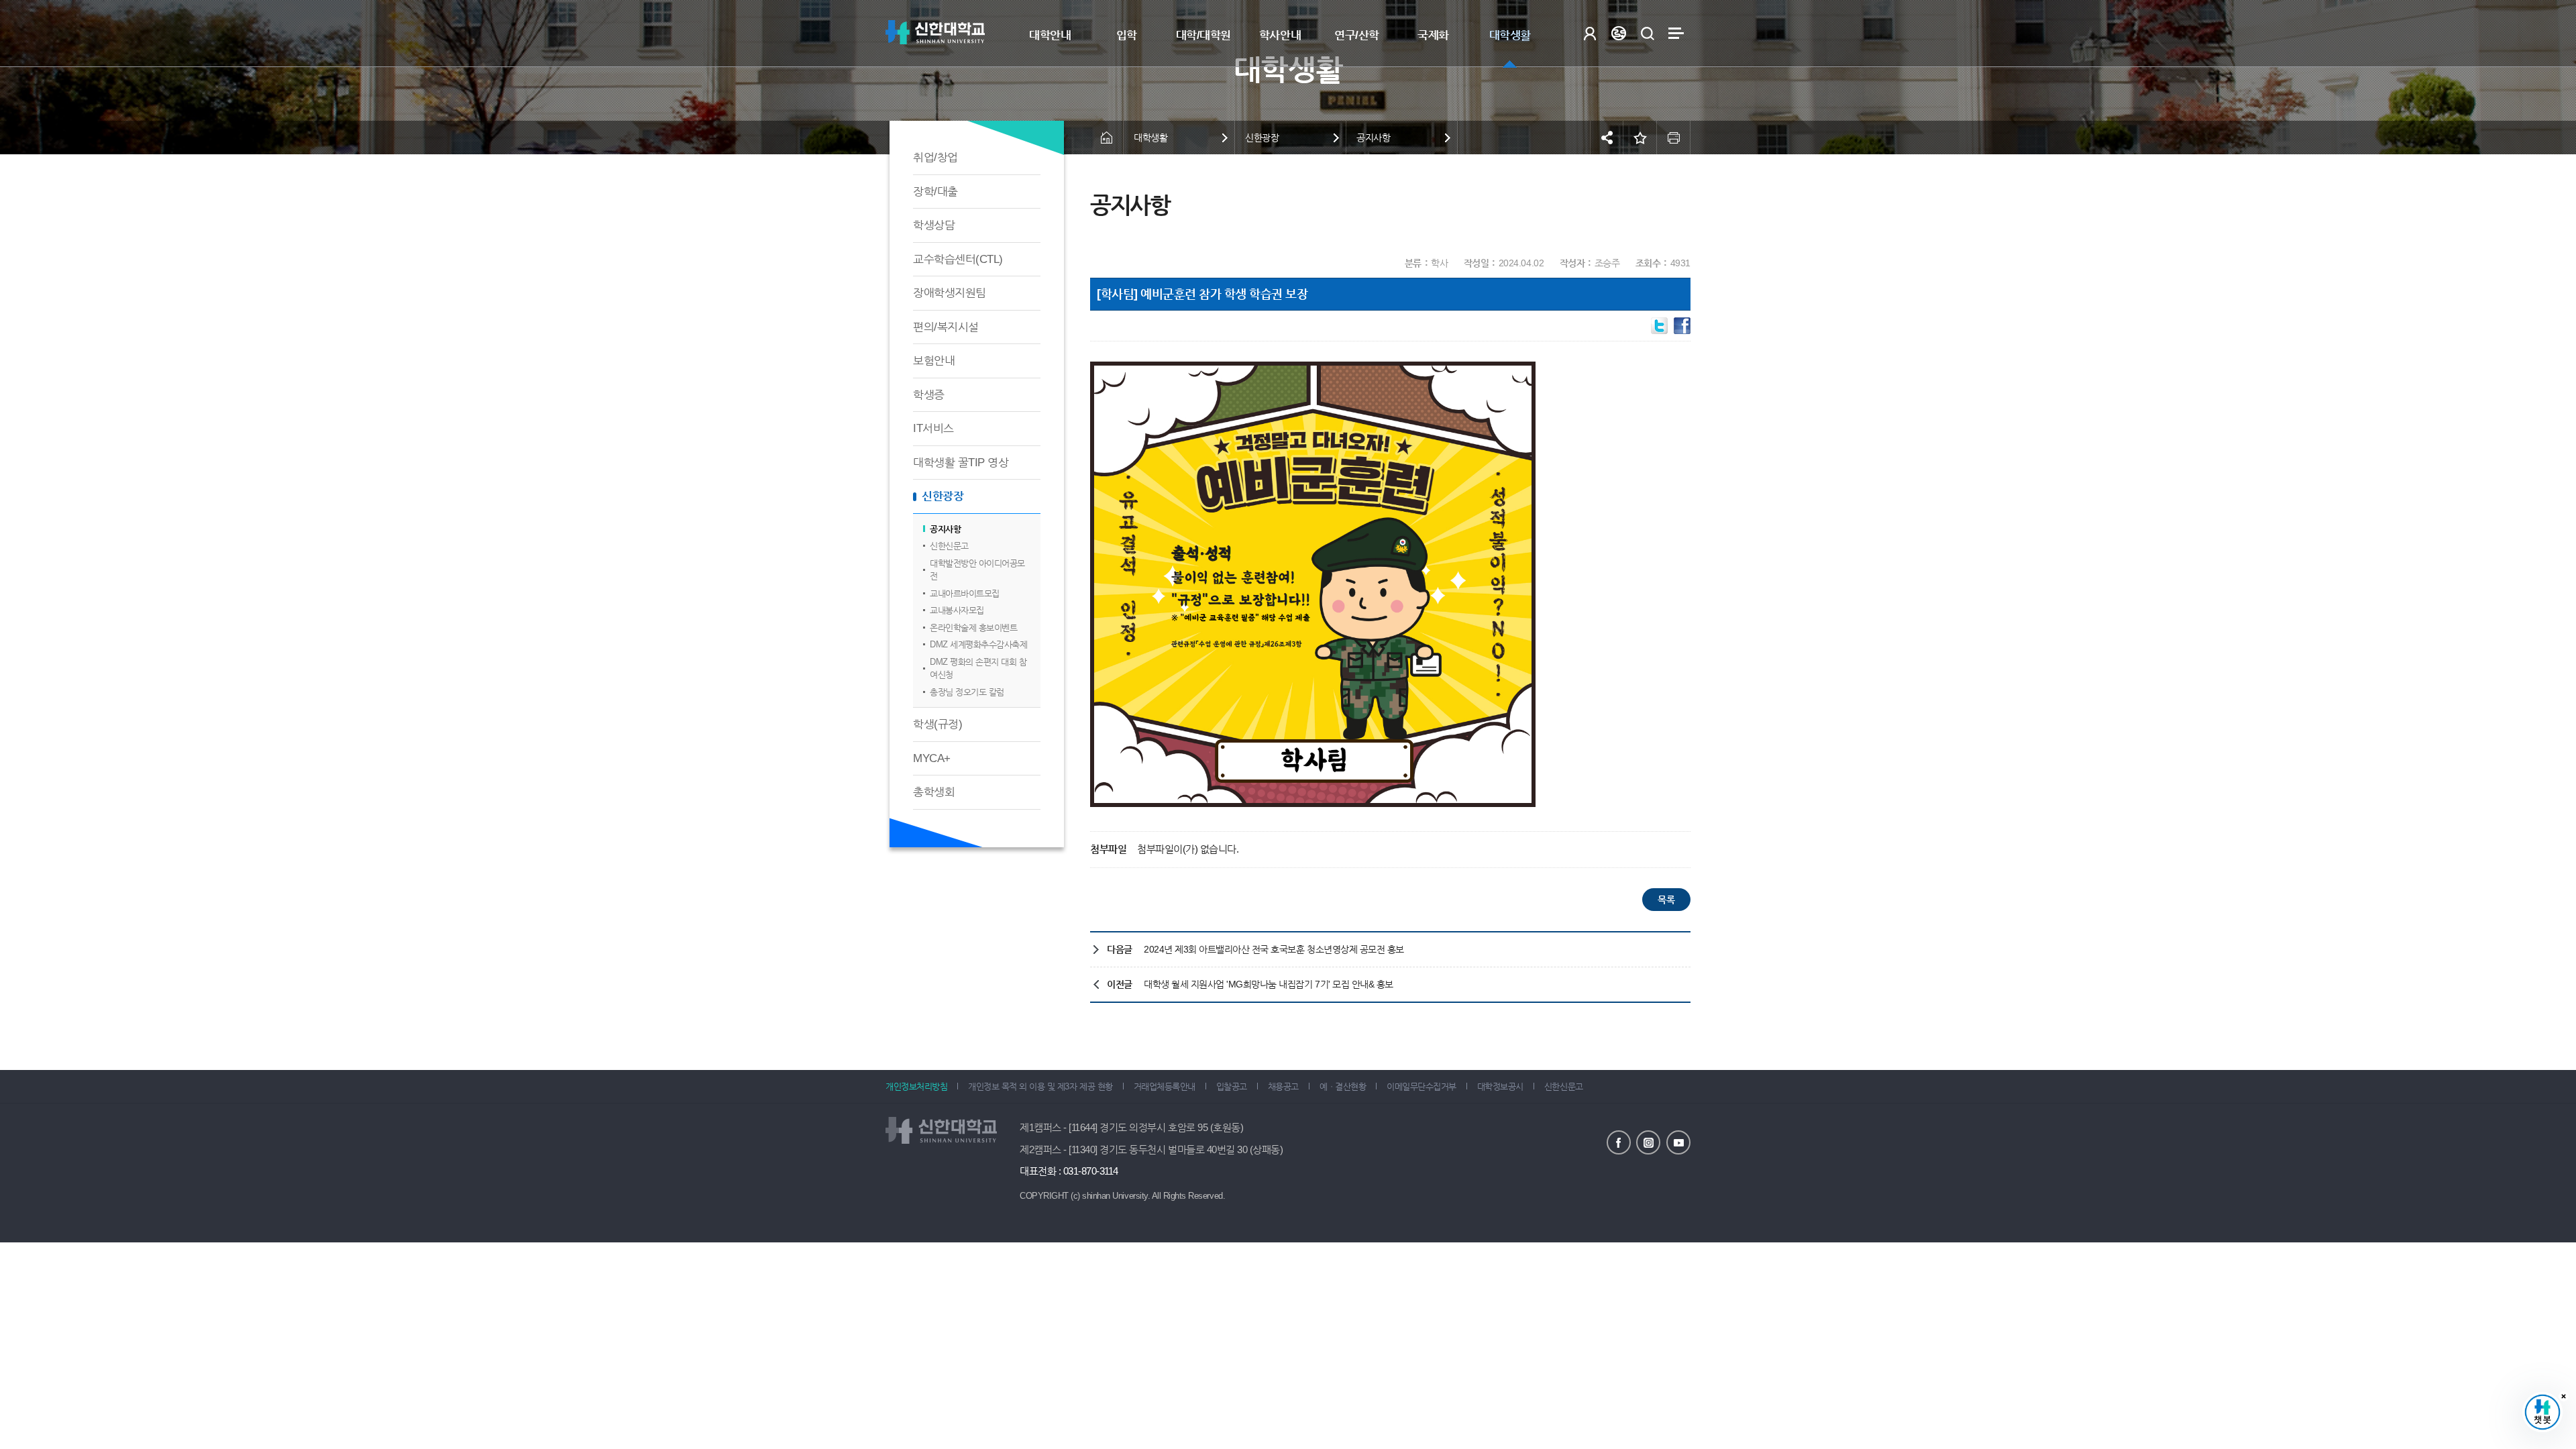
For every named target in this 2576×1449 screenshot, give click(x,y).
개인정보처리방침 (916, 1086)
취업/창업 (935, 157)
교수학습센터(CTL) (958, 259)
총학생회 (934, 792)
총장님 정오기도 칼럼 (967, 692)
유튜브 (1678, 1142)
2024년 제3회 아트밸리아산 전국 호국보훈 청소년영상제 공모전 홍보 (1274, 949)
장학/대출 (935, 192)
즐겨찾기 (1640, 138)
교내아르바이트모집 (965, 593)
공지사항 (945, 529)
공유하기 (1607, 138)
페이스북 (1619, 1142)
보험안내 (934, 361)
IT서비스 (933, 428)
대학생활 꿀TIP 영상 (961, 463)
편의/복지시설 (946, 327)
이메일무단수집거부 (1421, 1086)
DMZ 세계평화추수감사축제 (978, 644)
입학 (1127, 35)
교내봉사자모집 (957, 610)
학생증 (929, 395)
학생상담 (934, 225)
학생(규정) (937, 724)
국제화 (1433, 35)
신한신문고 (949, 546)
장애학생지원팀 (950, 293)
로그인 (1590, 33)
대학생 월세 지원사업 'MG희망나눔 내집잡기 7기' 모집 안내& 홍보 (1269, 984)
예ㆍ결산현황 (1343, 1086)
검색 (1647, 33)
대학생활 (1510, 35)
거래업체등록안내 (1165, 1086)
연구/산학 (1357, 35)
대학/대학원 (1203, 35)
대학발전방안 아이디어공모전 (977, 570)
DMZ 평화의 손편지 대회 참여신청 (978, 668)
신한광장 (943, 496)
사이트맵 (1676, 33)
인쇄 (1674, 138)
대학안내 (1050, 35)
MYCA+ (932, 758)
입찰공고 (1232, 1086)
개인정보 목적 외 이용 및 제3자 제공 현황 (1040, 1086)
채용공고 (1283, 1086)
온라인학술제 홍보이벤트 (973, 628)
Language (1618, 33)
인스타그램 (1648, 1142)
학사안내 (1280, 35)
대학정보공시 (1500, 1086)
